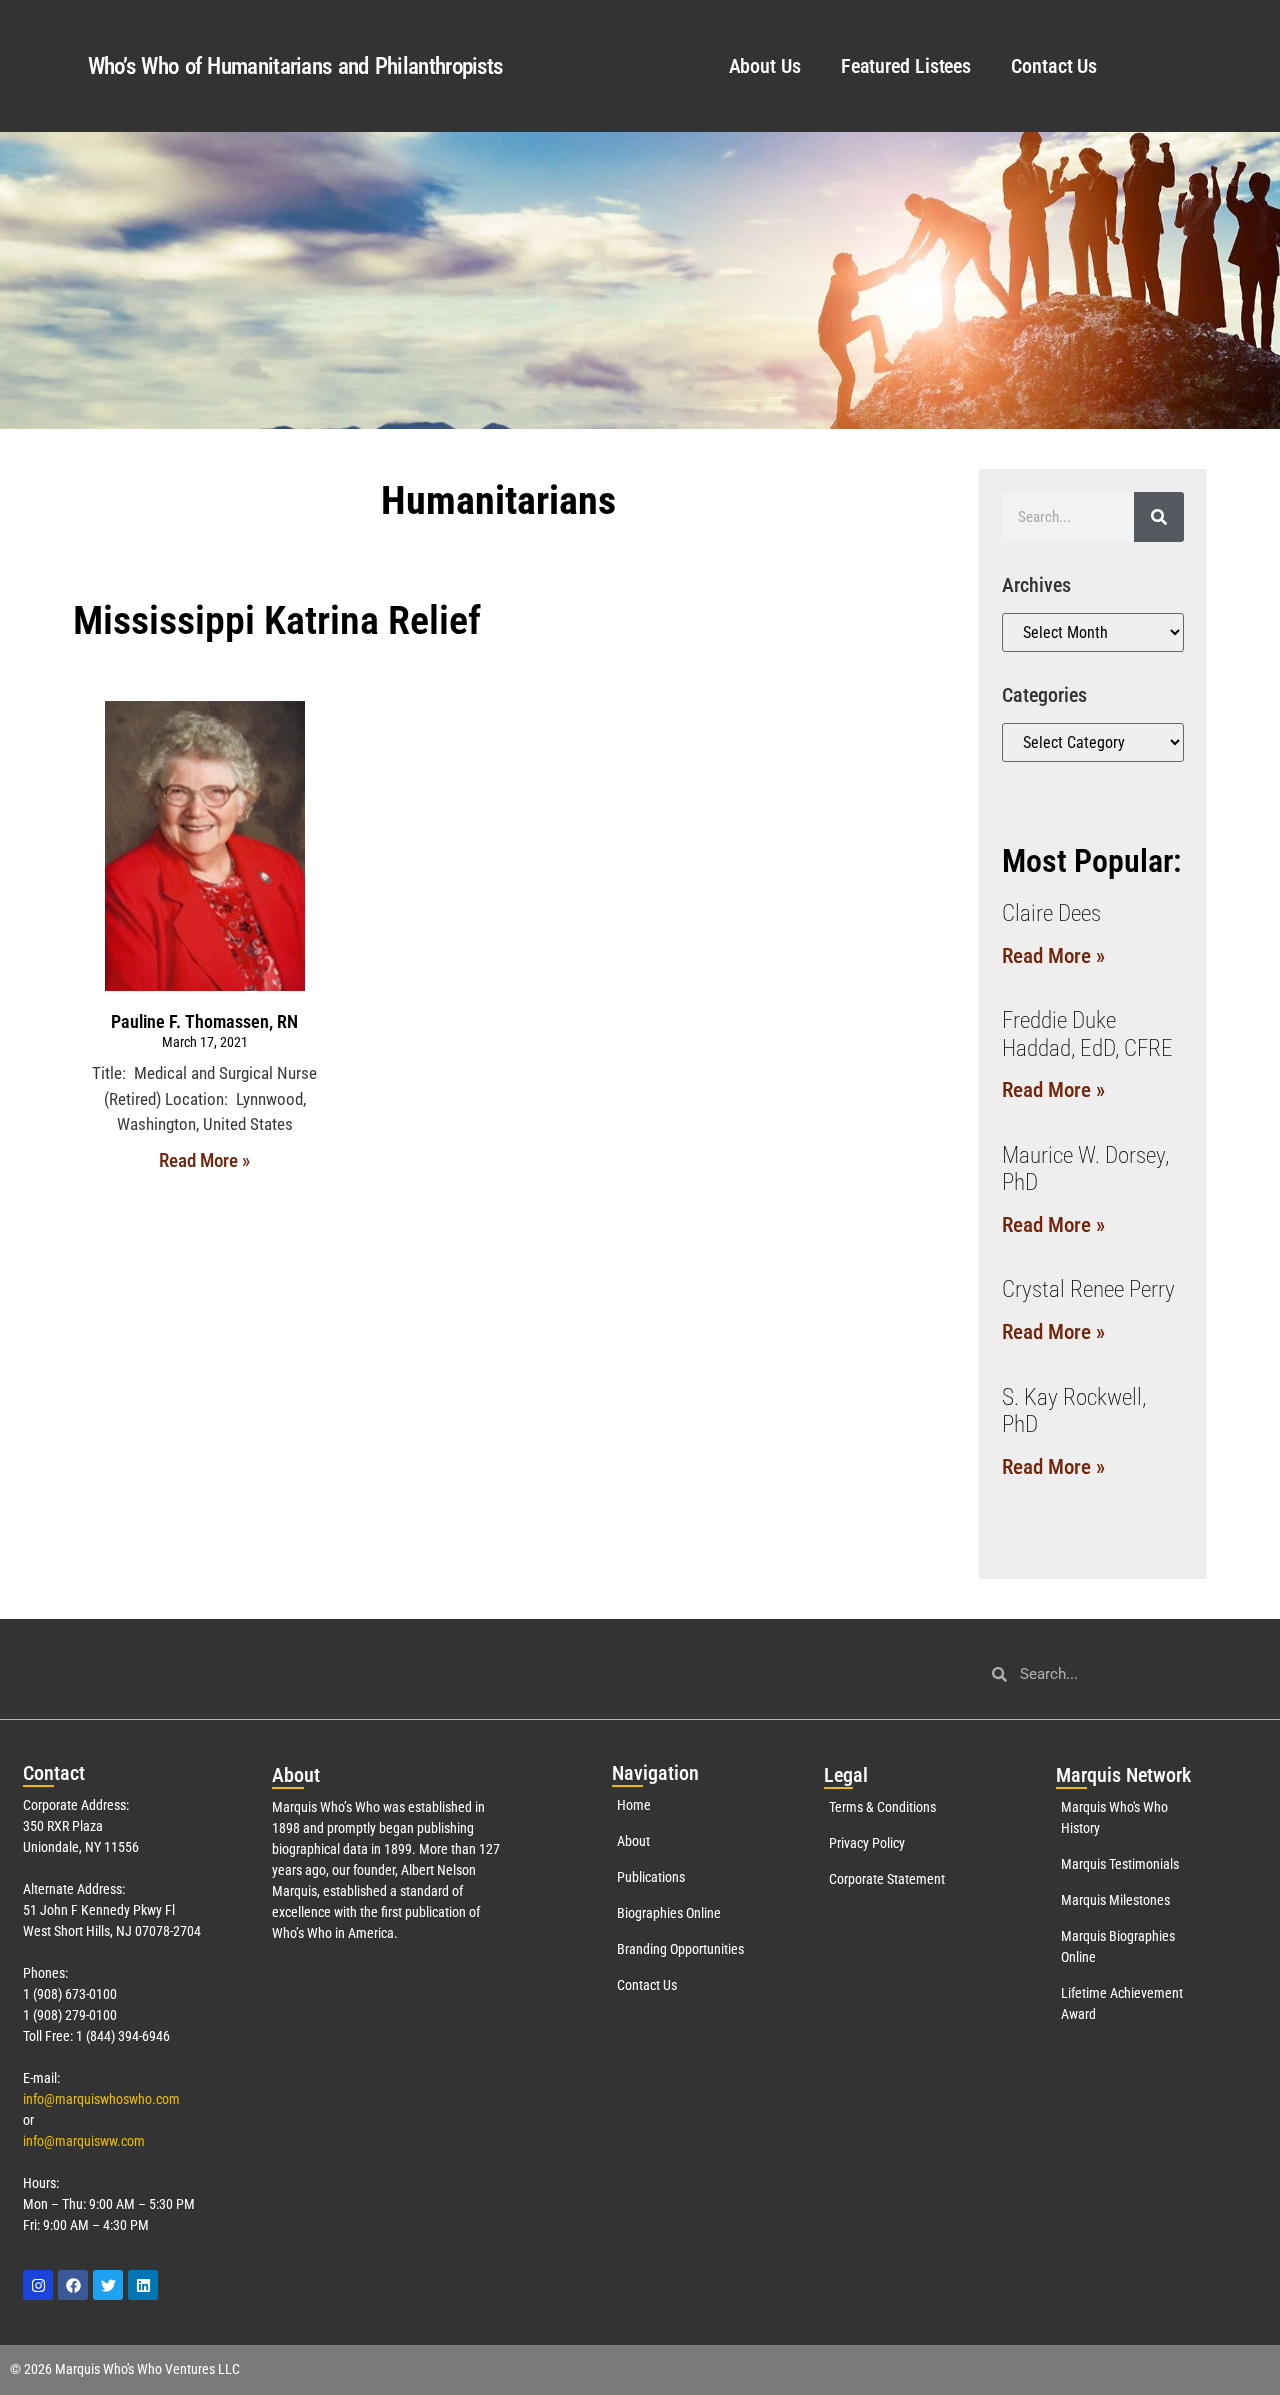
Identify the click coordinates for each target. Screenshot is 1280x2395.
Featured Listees (906, 66)
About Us (765, 66)
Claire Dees (1051, 913)
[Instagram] (38, 2285)
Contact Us (1054, 66)
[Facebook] (73, 2285)
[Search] (1159, 517)
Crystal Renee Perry (1088, 1289)
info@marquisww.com (84, 2141)
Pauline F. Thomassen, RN (204, 1021)
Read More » (204, 1160)
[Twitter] (108, 2285)
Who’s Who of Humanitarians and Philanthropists (295, 66)
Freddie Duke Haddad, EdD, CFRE (1087, 1034)
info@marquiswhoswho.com (101, 2099)
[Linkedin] (143, 2285)
